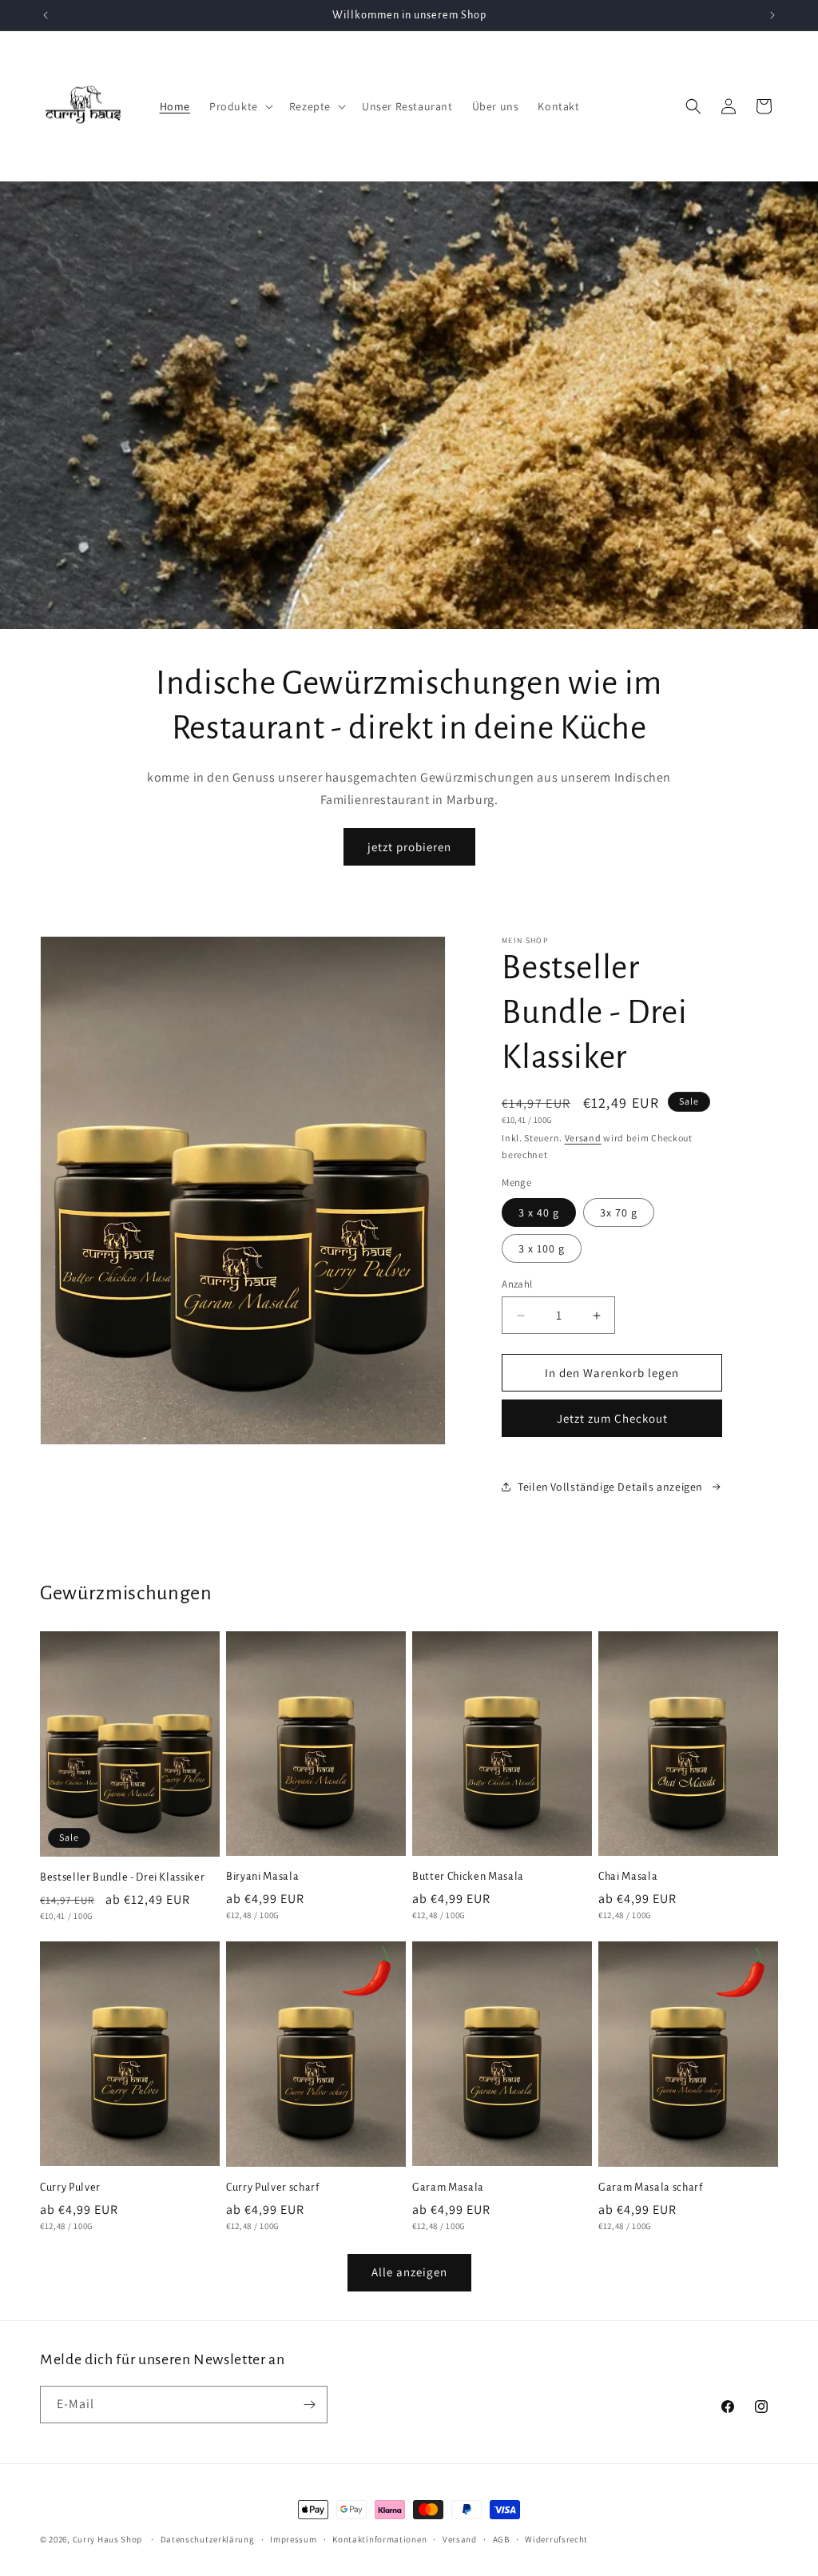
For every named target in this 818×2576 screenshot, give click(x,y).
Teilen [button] (533, 1487)
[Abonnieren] (309, 2405)
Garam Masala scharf (651, 2188)
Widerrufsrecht (556, 2539)
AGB (501, 2539)
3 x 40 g (539, 1212)
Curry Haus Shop (108, 2539)
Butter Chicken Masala (468, 1877)
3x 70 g (619, 1212)
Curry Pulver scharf (273, 2188)
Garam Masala (448, 2188)
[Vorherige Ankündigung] (46, 15)
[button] (240, 106)
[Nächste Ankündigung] (772, 15)
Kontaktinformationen (379, 2539)
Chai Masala (628, 1877)
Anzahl (517, 1284)
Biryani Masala (262, 1877)
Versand (583, 1138)
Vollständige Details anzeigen (627, 1487)
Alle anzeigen (409, 2272)
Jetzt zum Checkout (612, 1418)
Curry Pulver (70, 2188)
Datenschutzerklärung (208, 2539)
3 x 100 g (542, 1248)
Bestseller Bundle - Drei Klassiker (122, 1877)
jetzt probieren (409, 847)
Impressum (293, 2539)
